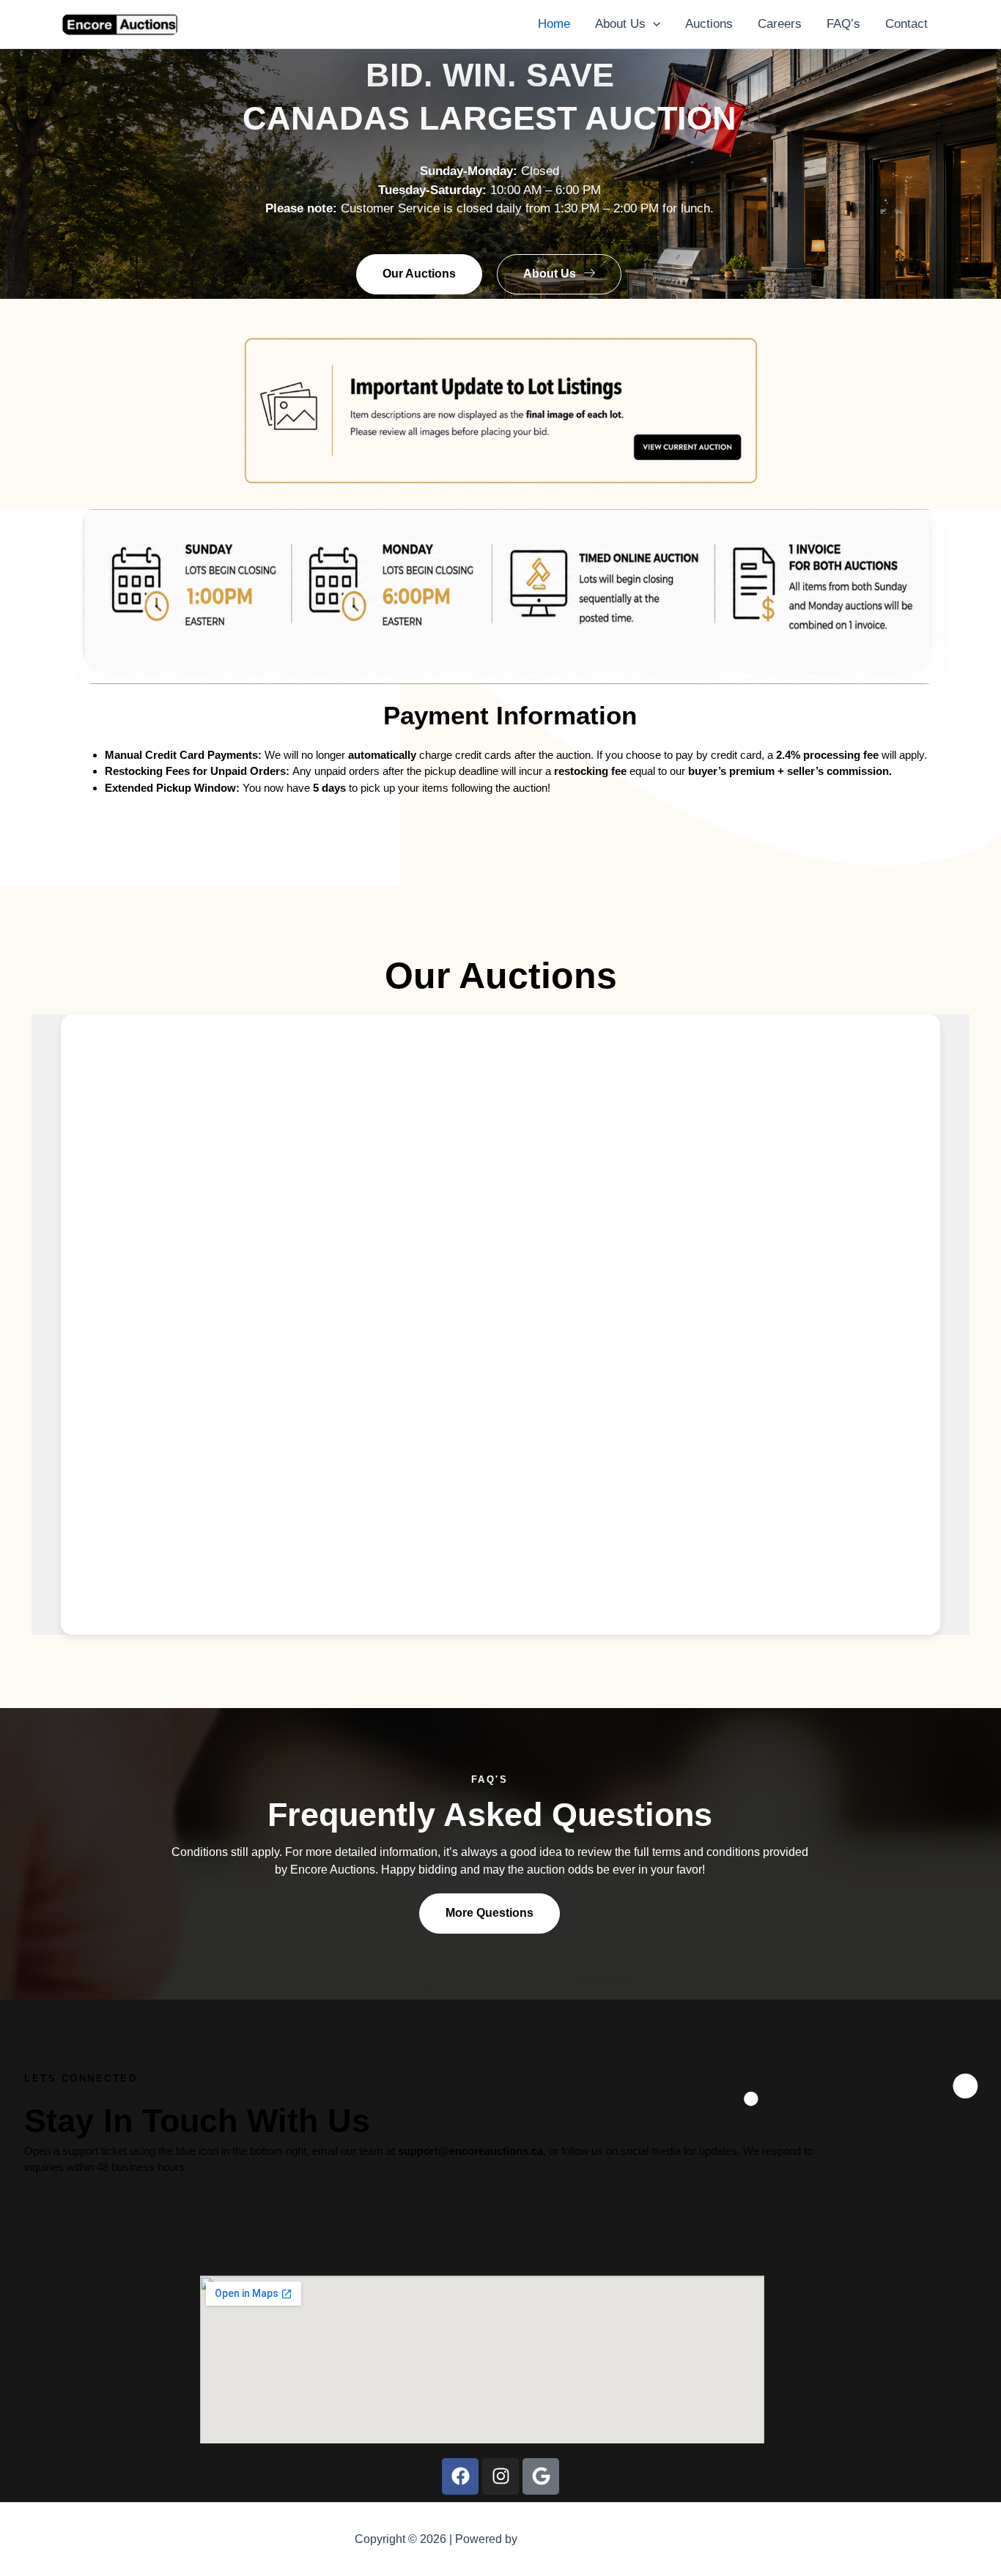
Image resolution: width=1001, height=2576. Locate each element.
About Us (620, 24)
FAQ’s (843, 24)
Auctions (709, 24)
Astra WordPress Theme (583, 2539)
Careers (780, 24)
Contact (906, 24)
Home (554, 24)
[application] (653, 24)
